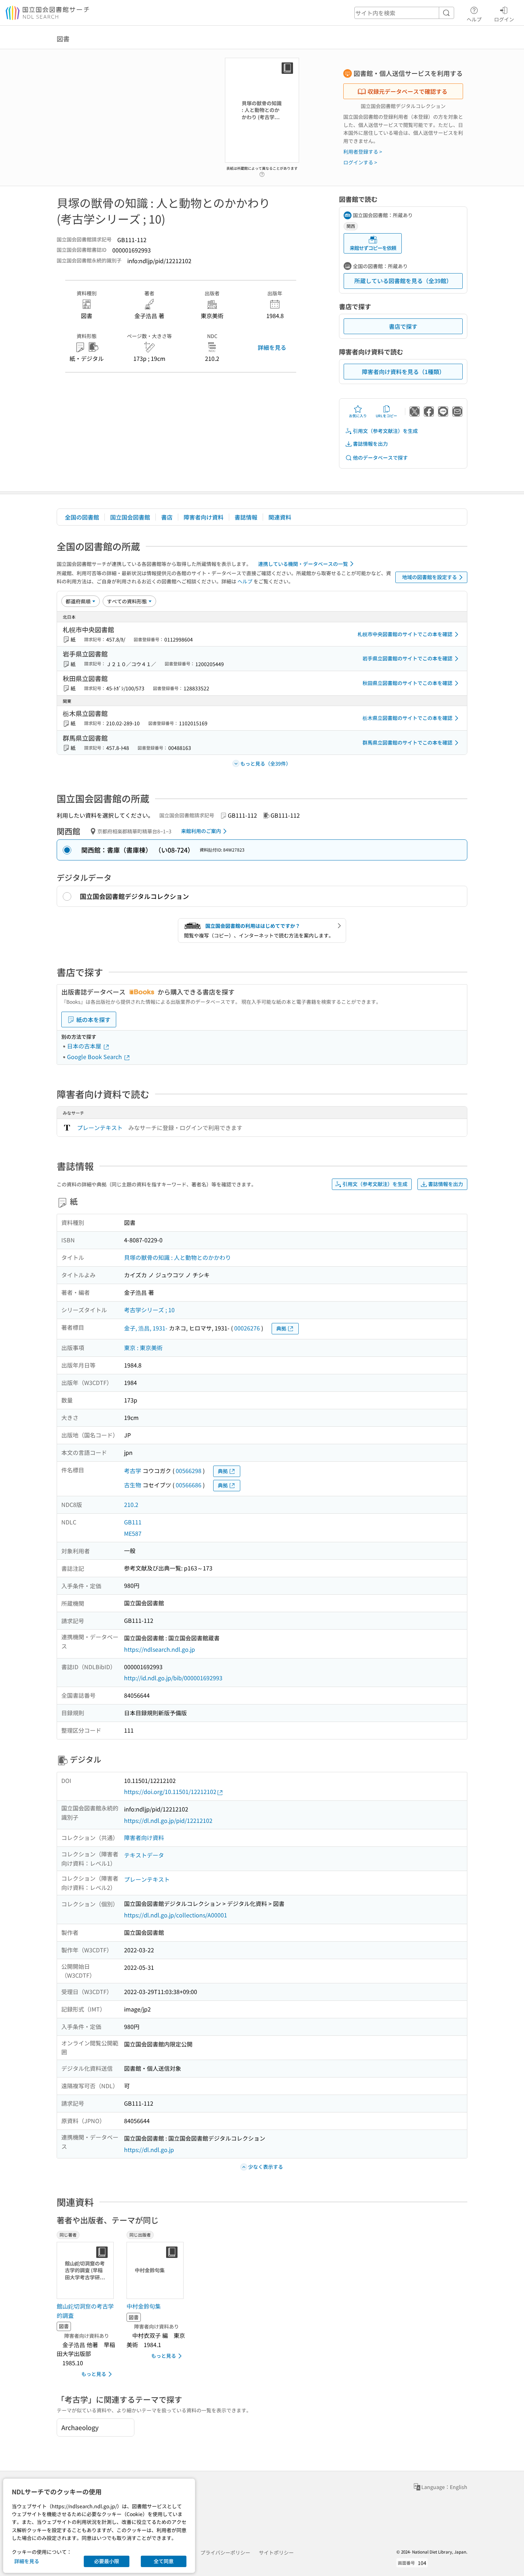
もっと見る (94, 2374)
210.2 (131, 1504)
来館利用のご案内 (201, 831)
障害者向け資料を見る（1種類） (403, 372)
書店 (167, 517)
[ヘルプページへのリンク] (262, 172)
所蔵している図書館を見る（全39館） (403, 281)
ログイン (504, 19)
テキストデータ (144, 1855)
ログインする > (360, 162)
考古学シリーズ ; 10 (149, 1310)
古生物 (133, 1485)
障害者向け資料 (204, 517)
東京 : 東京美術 (143, 1348)
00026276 (247, 1328)
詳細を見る (272, 347)
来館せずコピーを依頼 (373, 248)
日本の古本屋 (85, 1046)
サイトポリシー (276, 2552)
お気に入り (358, 416)
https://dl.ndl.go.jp (149, 2150)
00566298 (189, 1471)
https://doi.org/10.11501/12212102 (170, 1792)
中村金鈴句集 (144, 2306)
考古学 (133, 1471)
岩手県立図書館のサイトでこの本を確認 (407, 658)
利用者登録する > (363, 152)
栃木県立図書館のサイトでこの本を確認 (407, 718)
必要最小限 (107, 2561)
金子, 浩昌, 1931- (146, 1328)
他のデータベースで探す (380, 458)
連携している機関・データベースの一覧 (303, 564)
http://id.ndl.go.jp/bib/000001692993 (173, 1678)
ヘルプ (474, 19)
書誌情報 (246, 517)
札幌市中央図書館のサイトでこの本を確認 (405, 634)
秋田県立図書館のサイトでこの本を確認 (407, 683)
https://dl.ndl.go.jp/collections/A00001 (176, 1915)
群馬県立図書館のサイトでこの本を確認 (407, 742)
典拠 (281, 1328)
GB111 (133, 1522)
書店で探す (403, 326)
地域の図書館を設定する (430, 577)
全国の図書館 (82, 517)
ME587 (133, 1533)
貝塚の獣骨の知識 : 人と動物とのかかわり (178, 1257)
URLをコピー (386, 416)
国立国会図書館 (130, 517)
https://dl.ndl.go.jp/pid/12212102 (168, 1820)
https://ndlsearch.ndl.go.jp (160, 1649)
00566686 (189, 1485)
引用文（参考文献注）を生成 (385, 431)
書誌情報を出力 (370, 444)
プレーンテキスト (100, 1128)
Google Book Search (95, 1057)
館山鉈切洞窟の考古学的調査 (85, 2311)
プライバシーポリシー (225, 2552)
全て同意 (164, 2561)
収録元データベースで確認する (407, 91)
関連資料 (280, 517)
